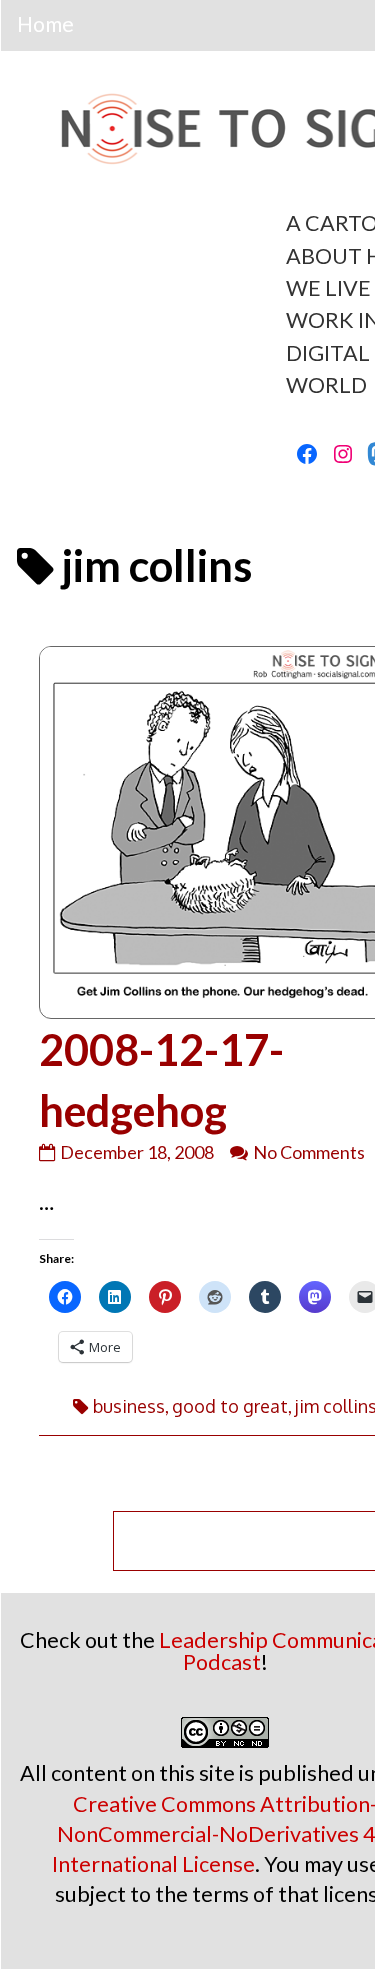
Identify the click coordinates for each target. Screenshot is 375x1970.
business (129, 1406)
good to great (230, 1406)
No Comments (309, 1152)
